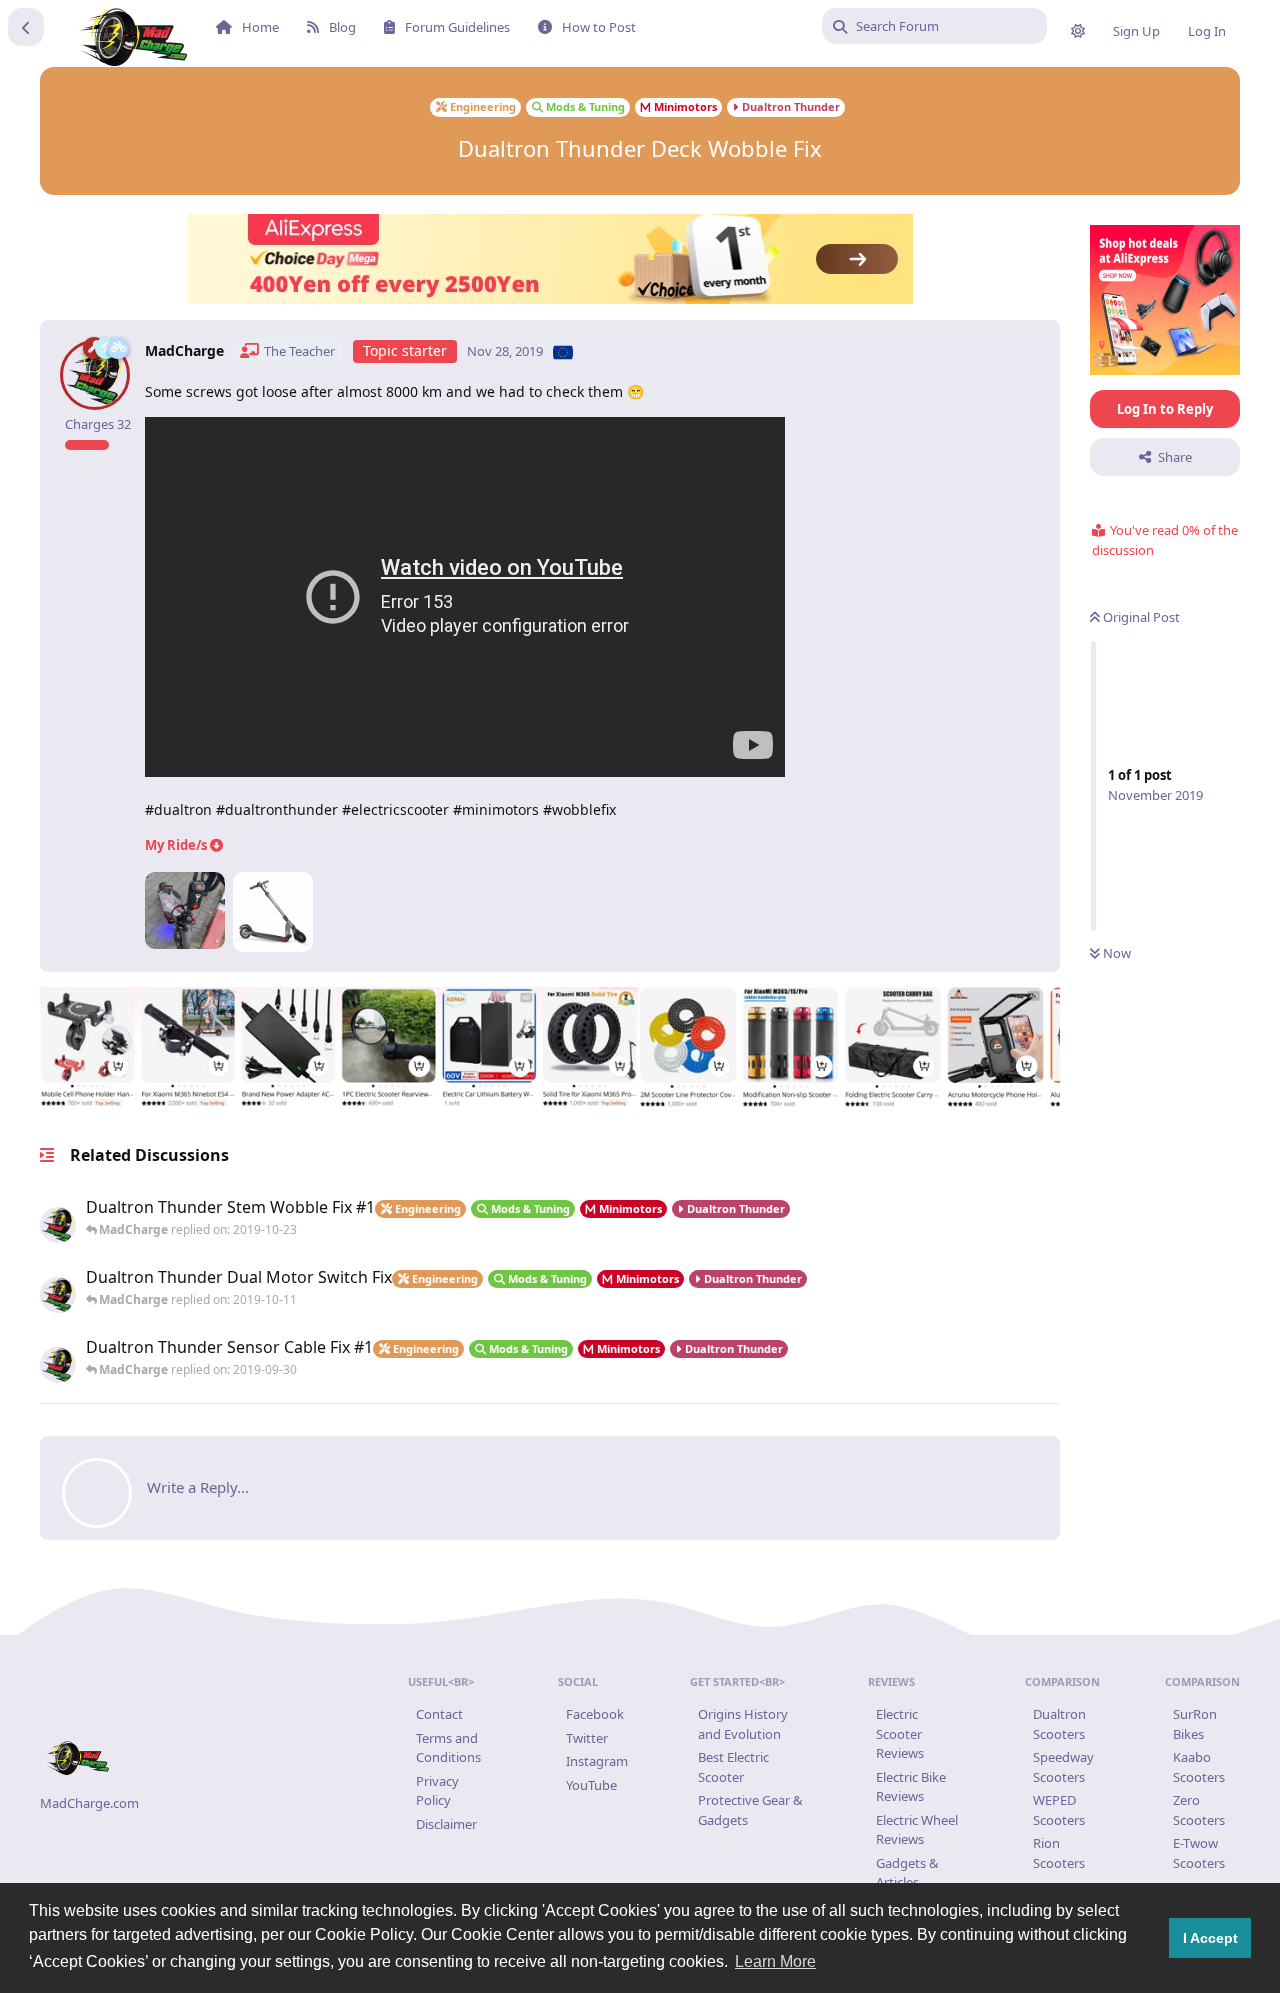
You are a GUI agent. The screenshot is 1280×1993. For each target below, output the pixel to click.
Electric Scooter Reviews (900, 1733)
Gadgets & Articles (907, 1873)
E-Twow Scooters (1199, 1853)
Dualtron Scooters (1059, 1724)
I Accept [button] (1210, 1938)
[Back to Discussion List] (26, 27)
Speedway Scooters (1063, 1767)
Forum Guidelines (457, 27)
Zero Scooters (1199, 1810)
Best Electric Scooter (733, 1767)
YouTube (591, 1785)
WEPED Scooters (1059, 1810)
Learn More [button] (775, 1961)
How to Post (599, 27)
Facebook (595, 1714)
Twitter (587, 1738)
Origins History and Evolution (743, 1724)
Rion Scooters (1059, 1853)
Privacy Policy (437, 1791)
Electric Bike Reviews (911, 1787)
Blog (342, 27)
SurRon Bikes (1195, 1724)
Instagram (597, 1761)
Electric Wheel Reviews (917, 1830)
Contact (439, 1714)
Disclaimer (446, 1824)
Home (260, 27)
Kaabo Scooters (1199, 1767)
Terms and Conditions (448, 1748)
